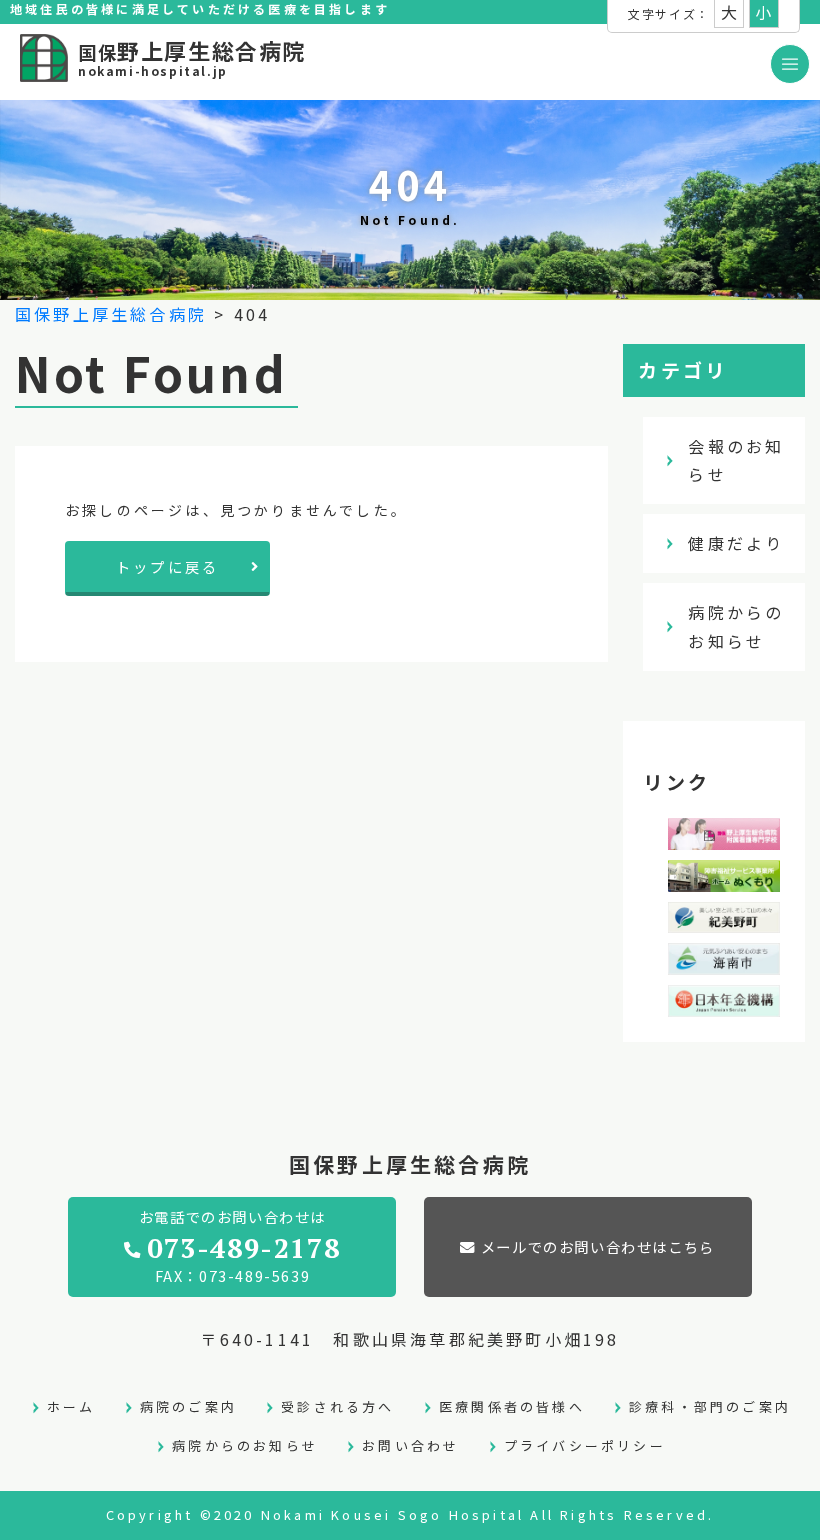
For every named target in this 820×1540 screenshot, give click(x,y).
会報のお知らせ (736, 460)
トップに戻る (167, 566)
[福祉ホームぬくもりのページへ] (724, 877)
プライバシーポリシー (585, 1445)
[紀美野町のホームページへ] (724, 919)
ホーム (71, 1406)
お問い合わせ (410, 1445)
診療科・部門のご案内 (710, 1406)
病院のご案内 (188, 1406)
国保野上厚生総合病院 (111, 314)
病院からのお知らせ (736, 626)
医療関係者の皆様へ (512, 1406)
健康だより (736, 543)
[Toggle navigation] (790, 64)
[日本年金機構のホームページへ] (724, 1002)
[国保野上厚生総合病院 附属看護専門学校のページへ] (724, 835)
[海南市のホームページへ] (724, 960)
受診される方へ (337, 1406)
